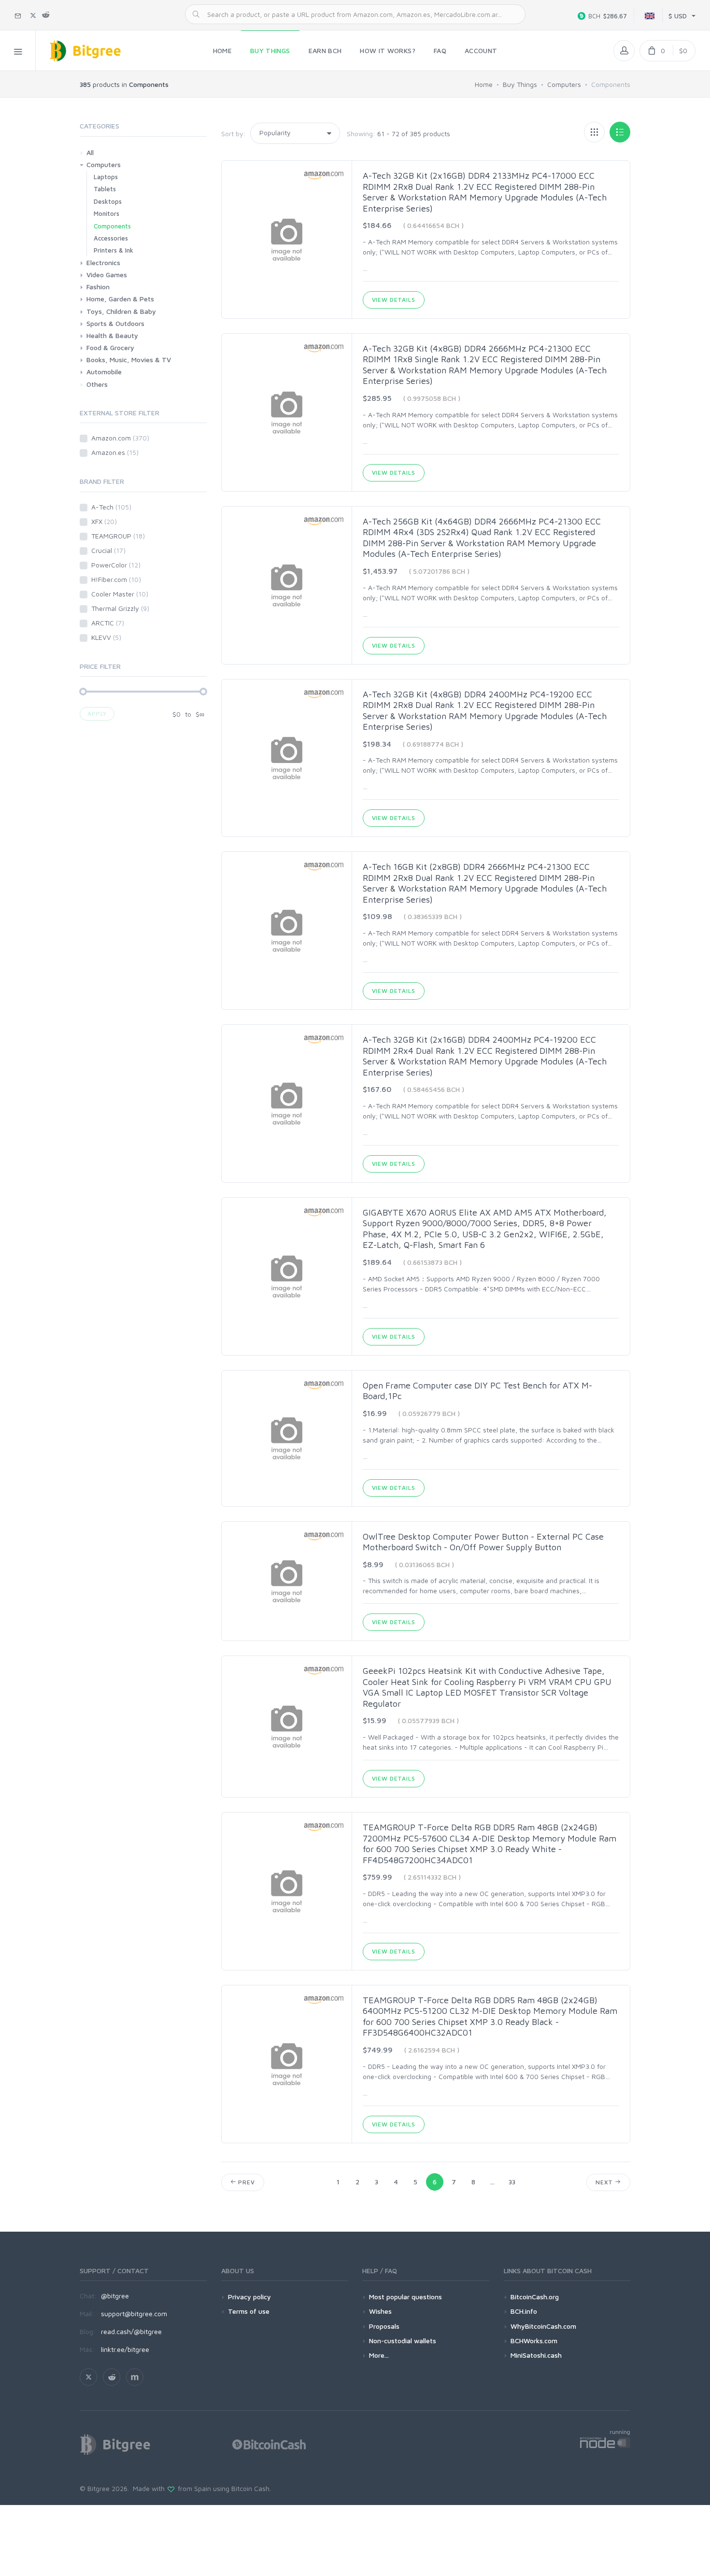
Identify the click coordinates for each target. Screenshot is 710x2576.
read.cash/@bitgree (131, 2331)
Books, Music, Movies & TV (129, 360)
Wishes (380, 2311)
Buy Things (520, 84)
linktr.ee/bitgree (125, 2349)
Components (112, 226)
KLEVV (106, 637)
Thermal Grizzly (120, 608)
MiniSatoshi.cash (536, 2355)
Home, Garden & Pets (120, 299)
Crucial (108, 550)
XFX (104, 521)
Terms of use (249, 2311)
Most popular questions (405, 2297)
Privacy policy (249, 2297)
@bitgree (115, 2296)
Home (484, 84)
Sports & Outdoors (115, 323)
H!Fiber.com (116, 579)
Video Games (107, 275)
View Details (394, 300)
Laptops (106, 177)
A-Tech (111, 507)
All (90, 152)
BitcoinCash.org (535, 2297)
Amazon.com (120, 438)
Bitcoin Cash (250, 2488)
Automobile (104, 372)
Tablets (105, 189)
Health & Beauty (112, 335)
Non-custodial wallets (403, 2341)
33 (512, 2182)
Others (97, 384)
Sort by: (234, 134)
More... (379, 2355)
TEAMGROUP (118, 536)
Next (605, 2182)
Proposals (384, 2326)
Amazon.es (115, 452)
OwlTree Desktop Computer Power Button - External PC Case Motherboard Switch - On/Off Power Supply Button (483, 1542)
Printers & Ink (114, 250)
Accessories (111, 238)
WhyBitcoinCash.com (543, 2326)
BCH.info (524, 2311)
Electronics (103, 262)
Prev (245, 2182)
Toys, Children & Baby (121, 311)
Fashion (98, 287)
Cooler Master (120, 594)
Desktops (108, 201)
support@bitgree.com (134, 2314)
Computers (564, 84)
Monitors (106, 213)
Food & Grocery (110, 347)
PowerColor (116, 565)
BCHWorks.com (534, 2341)
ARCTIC (108, 623)
